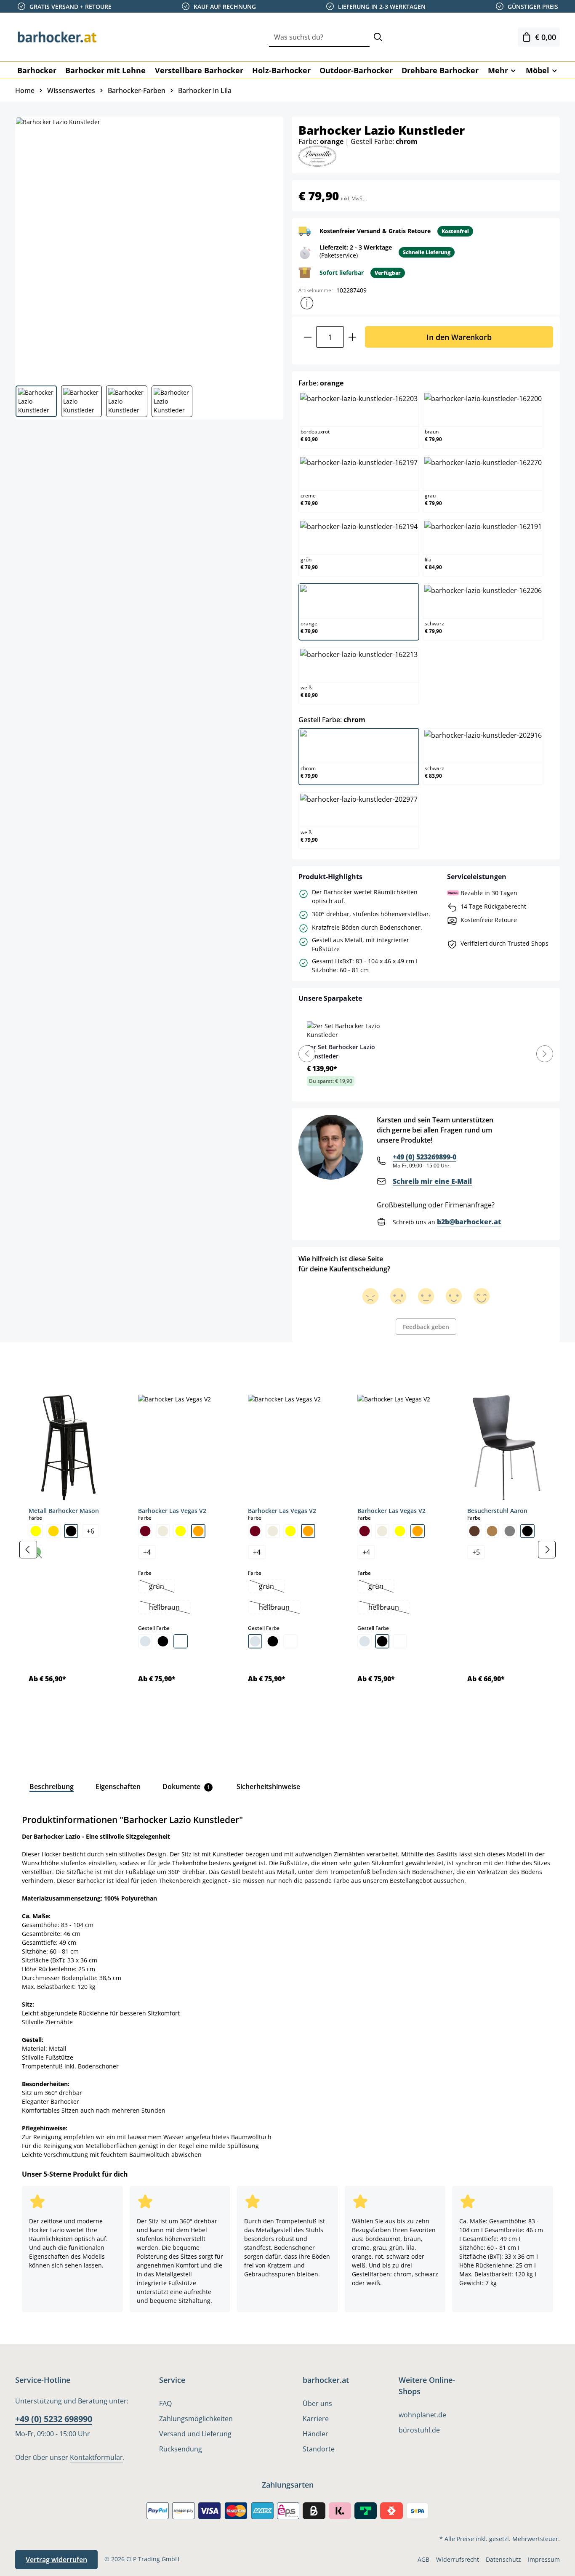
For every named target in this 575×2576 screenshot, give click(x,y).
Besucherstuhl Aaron (497, 1511)
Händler (315, 2434)
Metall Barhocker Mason (64, 1511)
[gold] (53, 1531)
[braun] (474, 1531)
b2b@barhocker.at (469, 1222)
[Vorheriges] (28, 1550)
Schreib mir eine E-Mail (432, 1181)
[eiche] (492, 1531)
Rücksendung (181, 2449)
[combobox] (319, 37)
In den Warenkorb (459, 337)
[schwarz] (71, 1531)
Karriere (316, 2419)
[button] (307, 303)
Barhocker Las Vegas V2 (172, 1511)
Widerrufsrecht (458, 2559)
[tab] (29, 1361)
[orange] (198, 1531)
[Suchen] (378, 37)
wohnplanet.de (422, 2415)
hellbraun (169, 1608)
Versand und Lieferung (195, 2434)
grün (162, 1587)
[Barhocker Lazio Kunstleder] (149, 248)
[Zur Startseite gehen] (57, 37)
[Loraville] (317, 156)
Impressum (544, 2559)
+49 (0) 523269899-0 (425, 1157)
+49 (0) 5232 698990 (54, 2419)
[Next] (545, 1054)
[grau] (510, 1531)
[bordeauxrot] (145, 1531)
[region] (287, 1550)
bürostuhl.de (419, 2430)
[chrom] (145, 1641)
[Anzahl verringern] (307, 337)
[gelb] (36, 1531)
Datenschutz (503, 2559)
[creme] (163, 1531)
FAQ (165, 2403)
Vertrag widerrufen (56, 2560)
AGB (423, 2559)
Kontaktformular (96, 2457)
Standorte (319, 2449)
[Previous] (307, 1054)
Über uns (317, 2403)
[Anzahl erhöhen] (353, 337)
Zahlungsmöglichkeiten (196, 2419)
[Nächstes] (547, 1550)
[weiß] (181, 1641)
